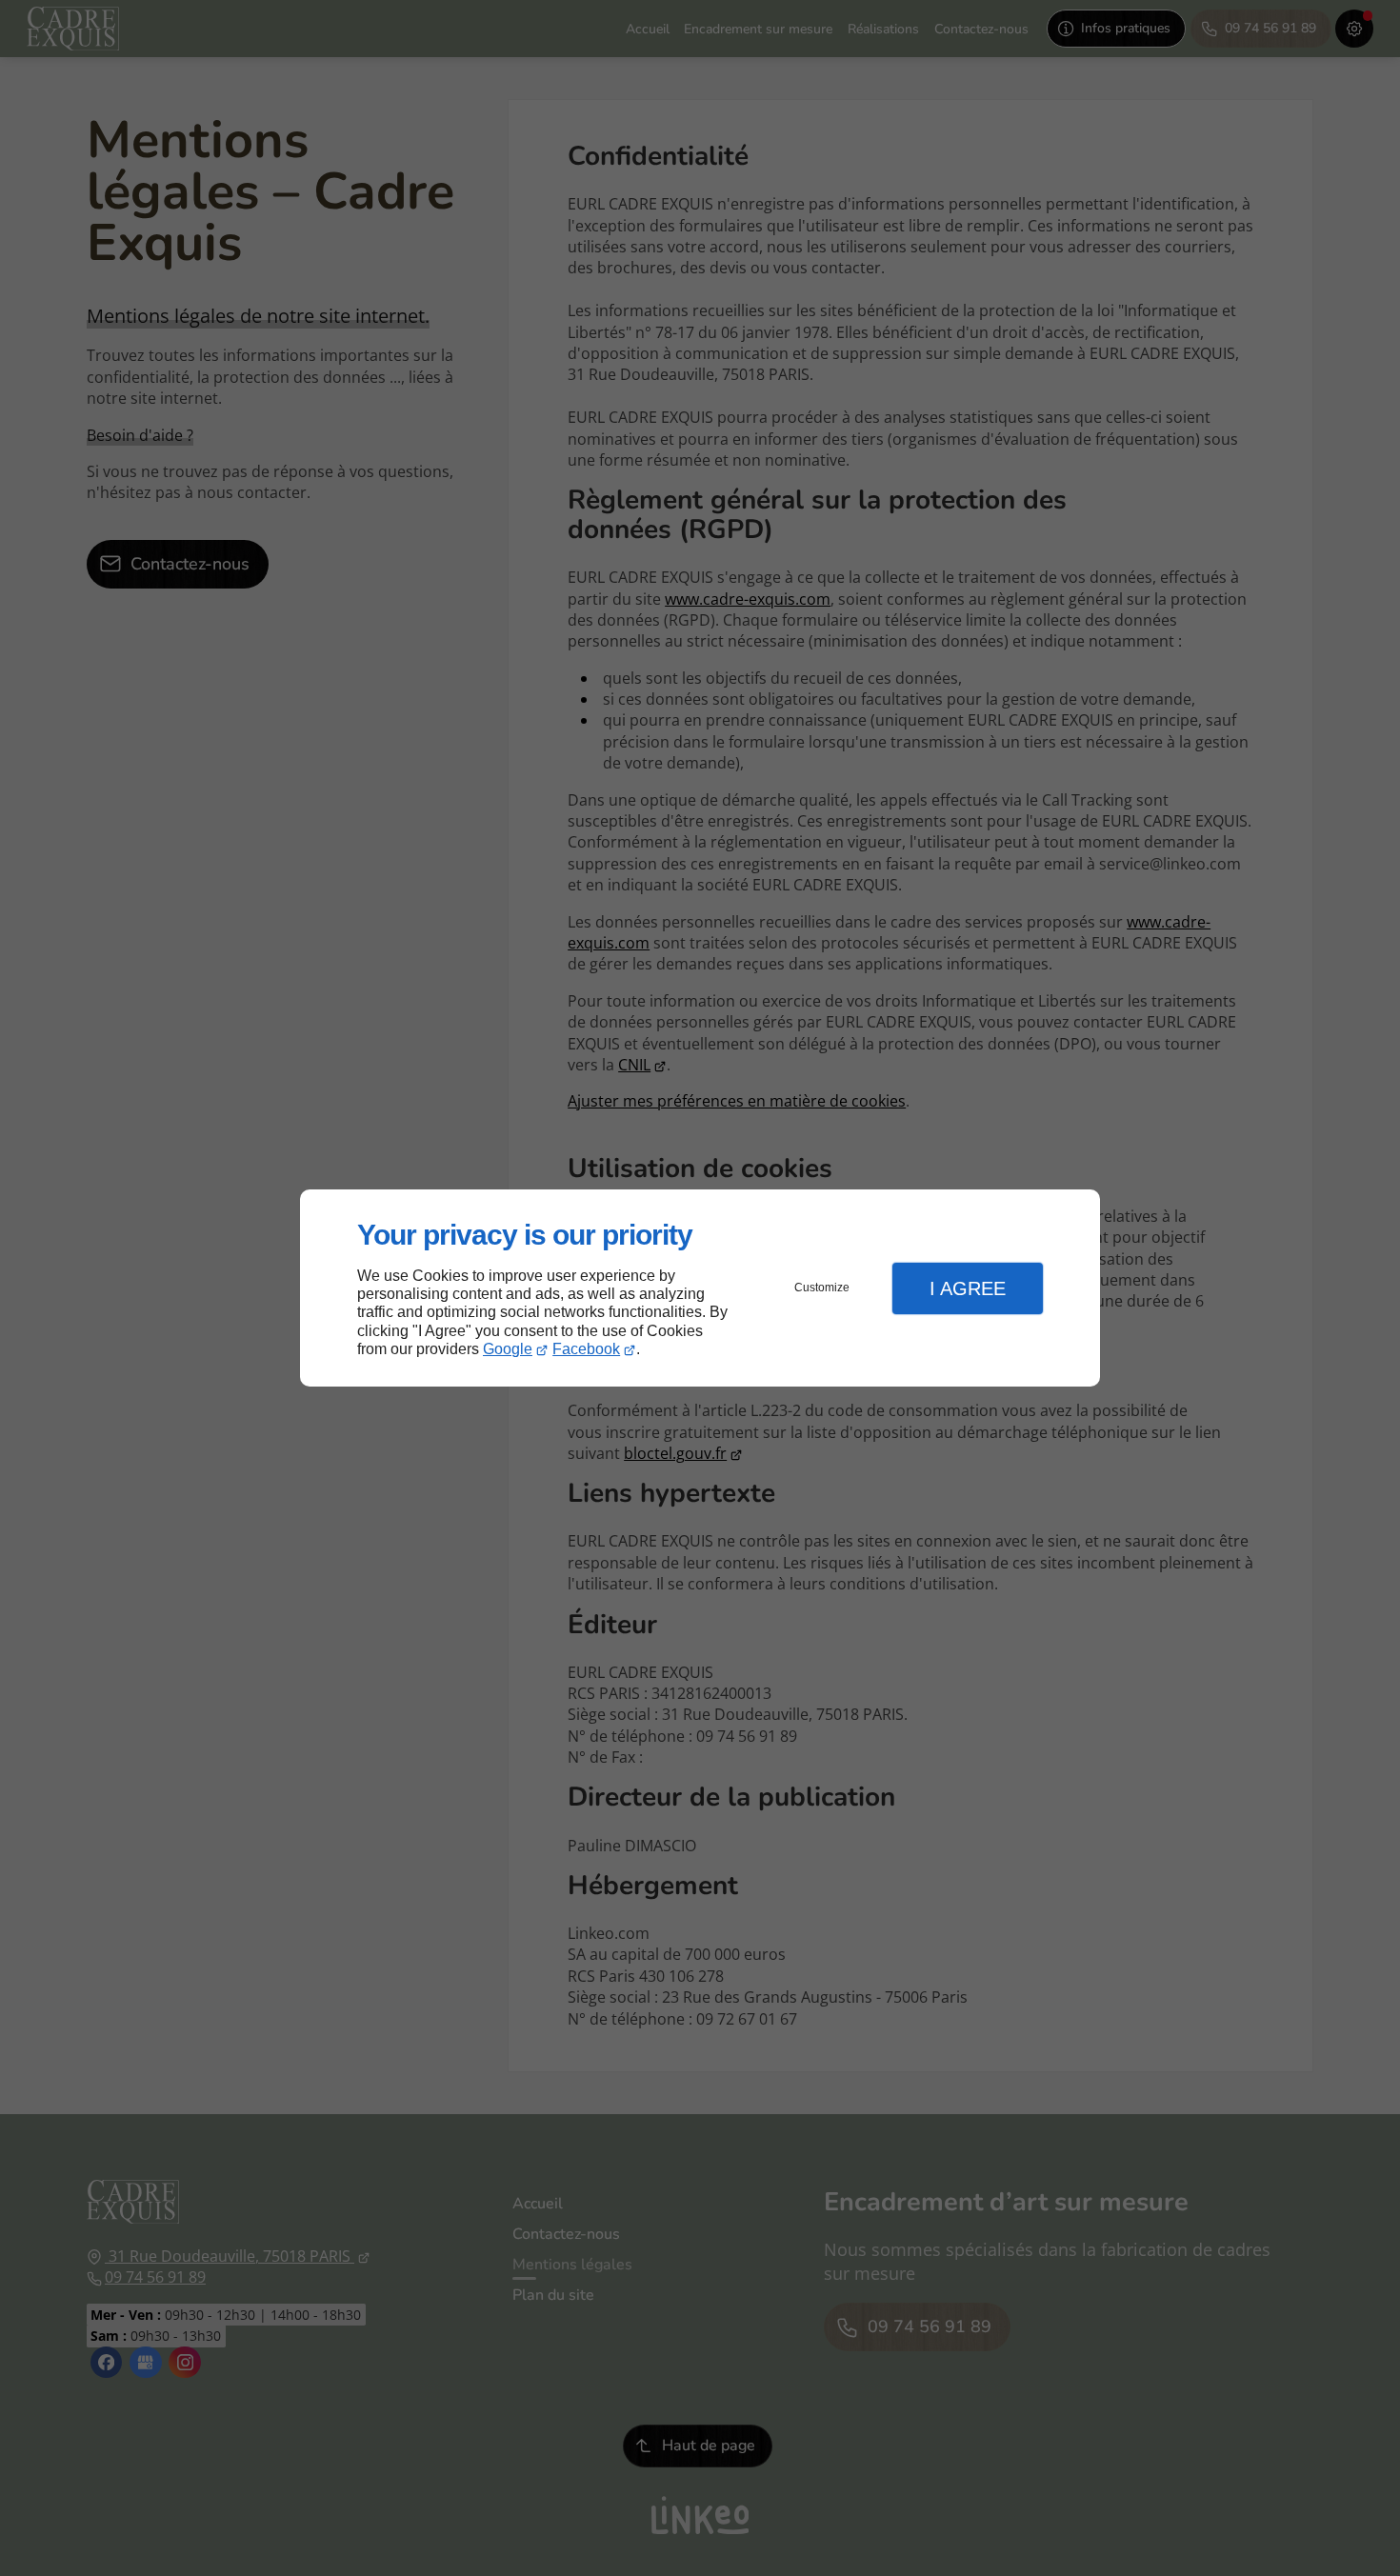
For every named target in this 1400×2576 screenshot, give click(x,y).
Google (508, 1349)
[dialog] (700, 1288)
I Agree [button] (968, 1288)
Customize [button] (822, 1288)
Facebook (586, 1349)
